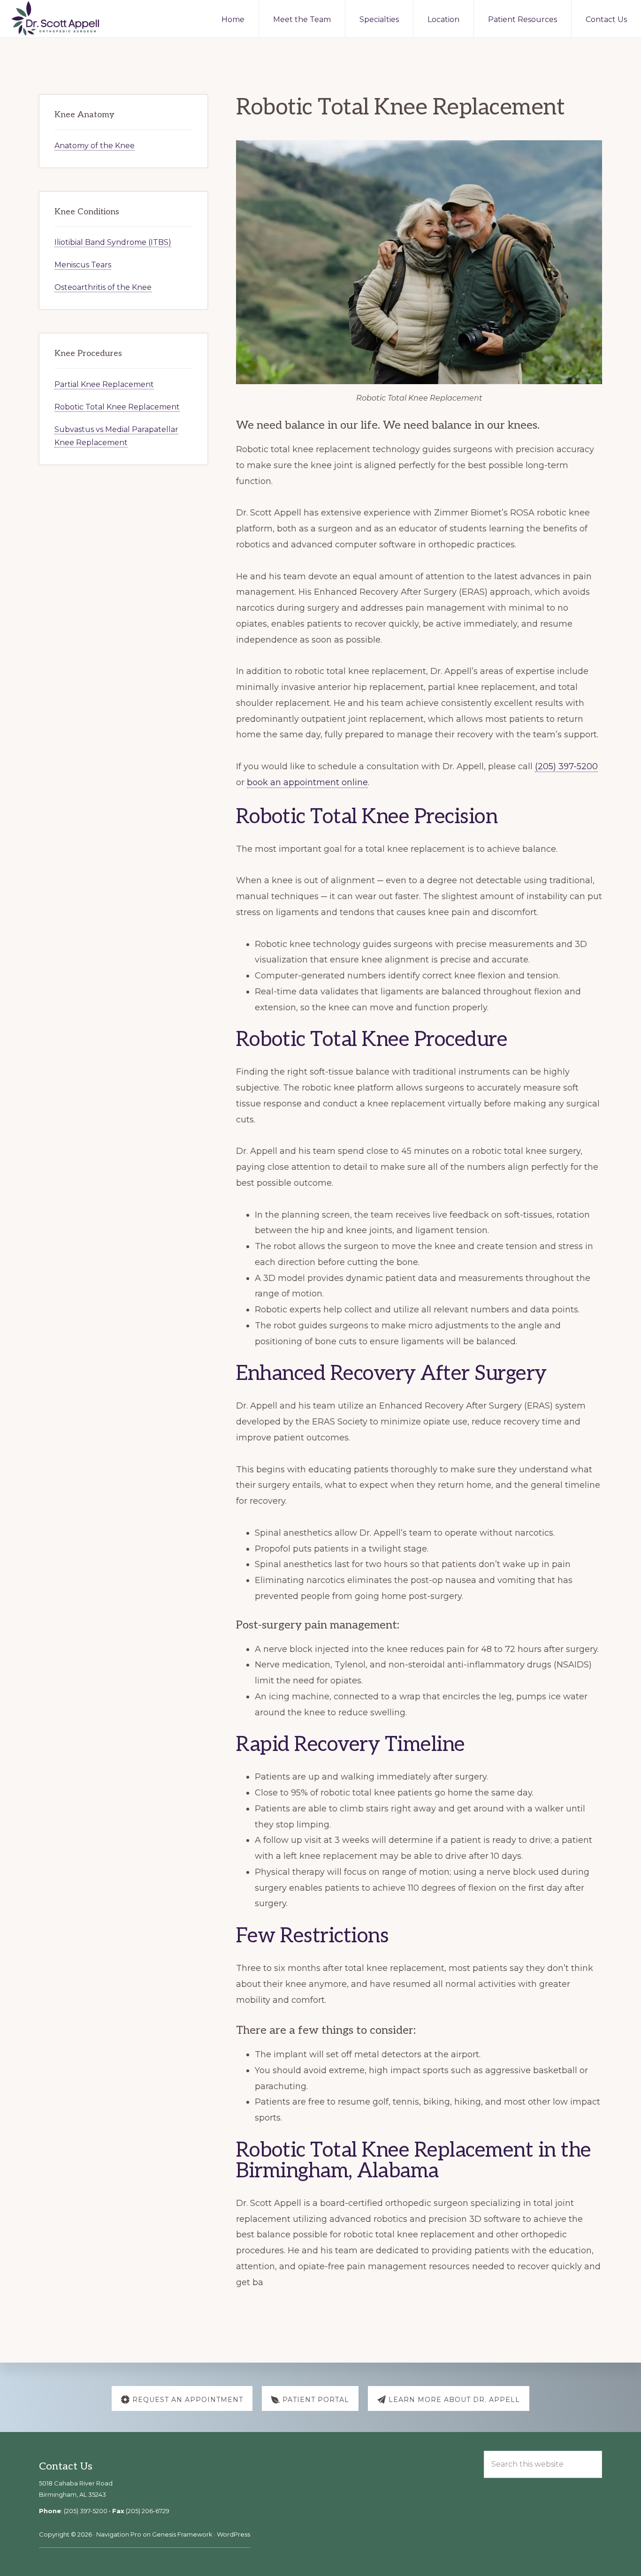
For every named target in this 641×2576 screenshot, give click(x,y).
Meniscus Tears (83, 265)
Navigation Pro (119, 2534)
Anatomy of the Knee (95, 146)
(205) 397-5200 (566, 766)
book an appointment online (307, 782)
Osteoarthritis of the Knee (103, 287)
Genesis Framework (182, 2534)
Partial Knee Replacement (104, 384)
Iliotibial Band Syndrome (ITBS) (113, 242)
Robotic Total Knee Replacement (117, 407)
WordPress (233, 2534)
